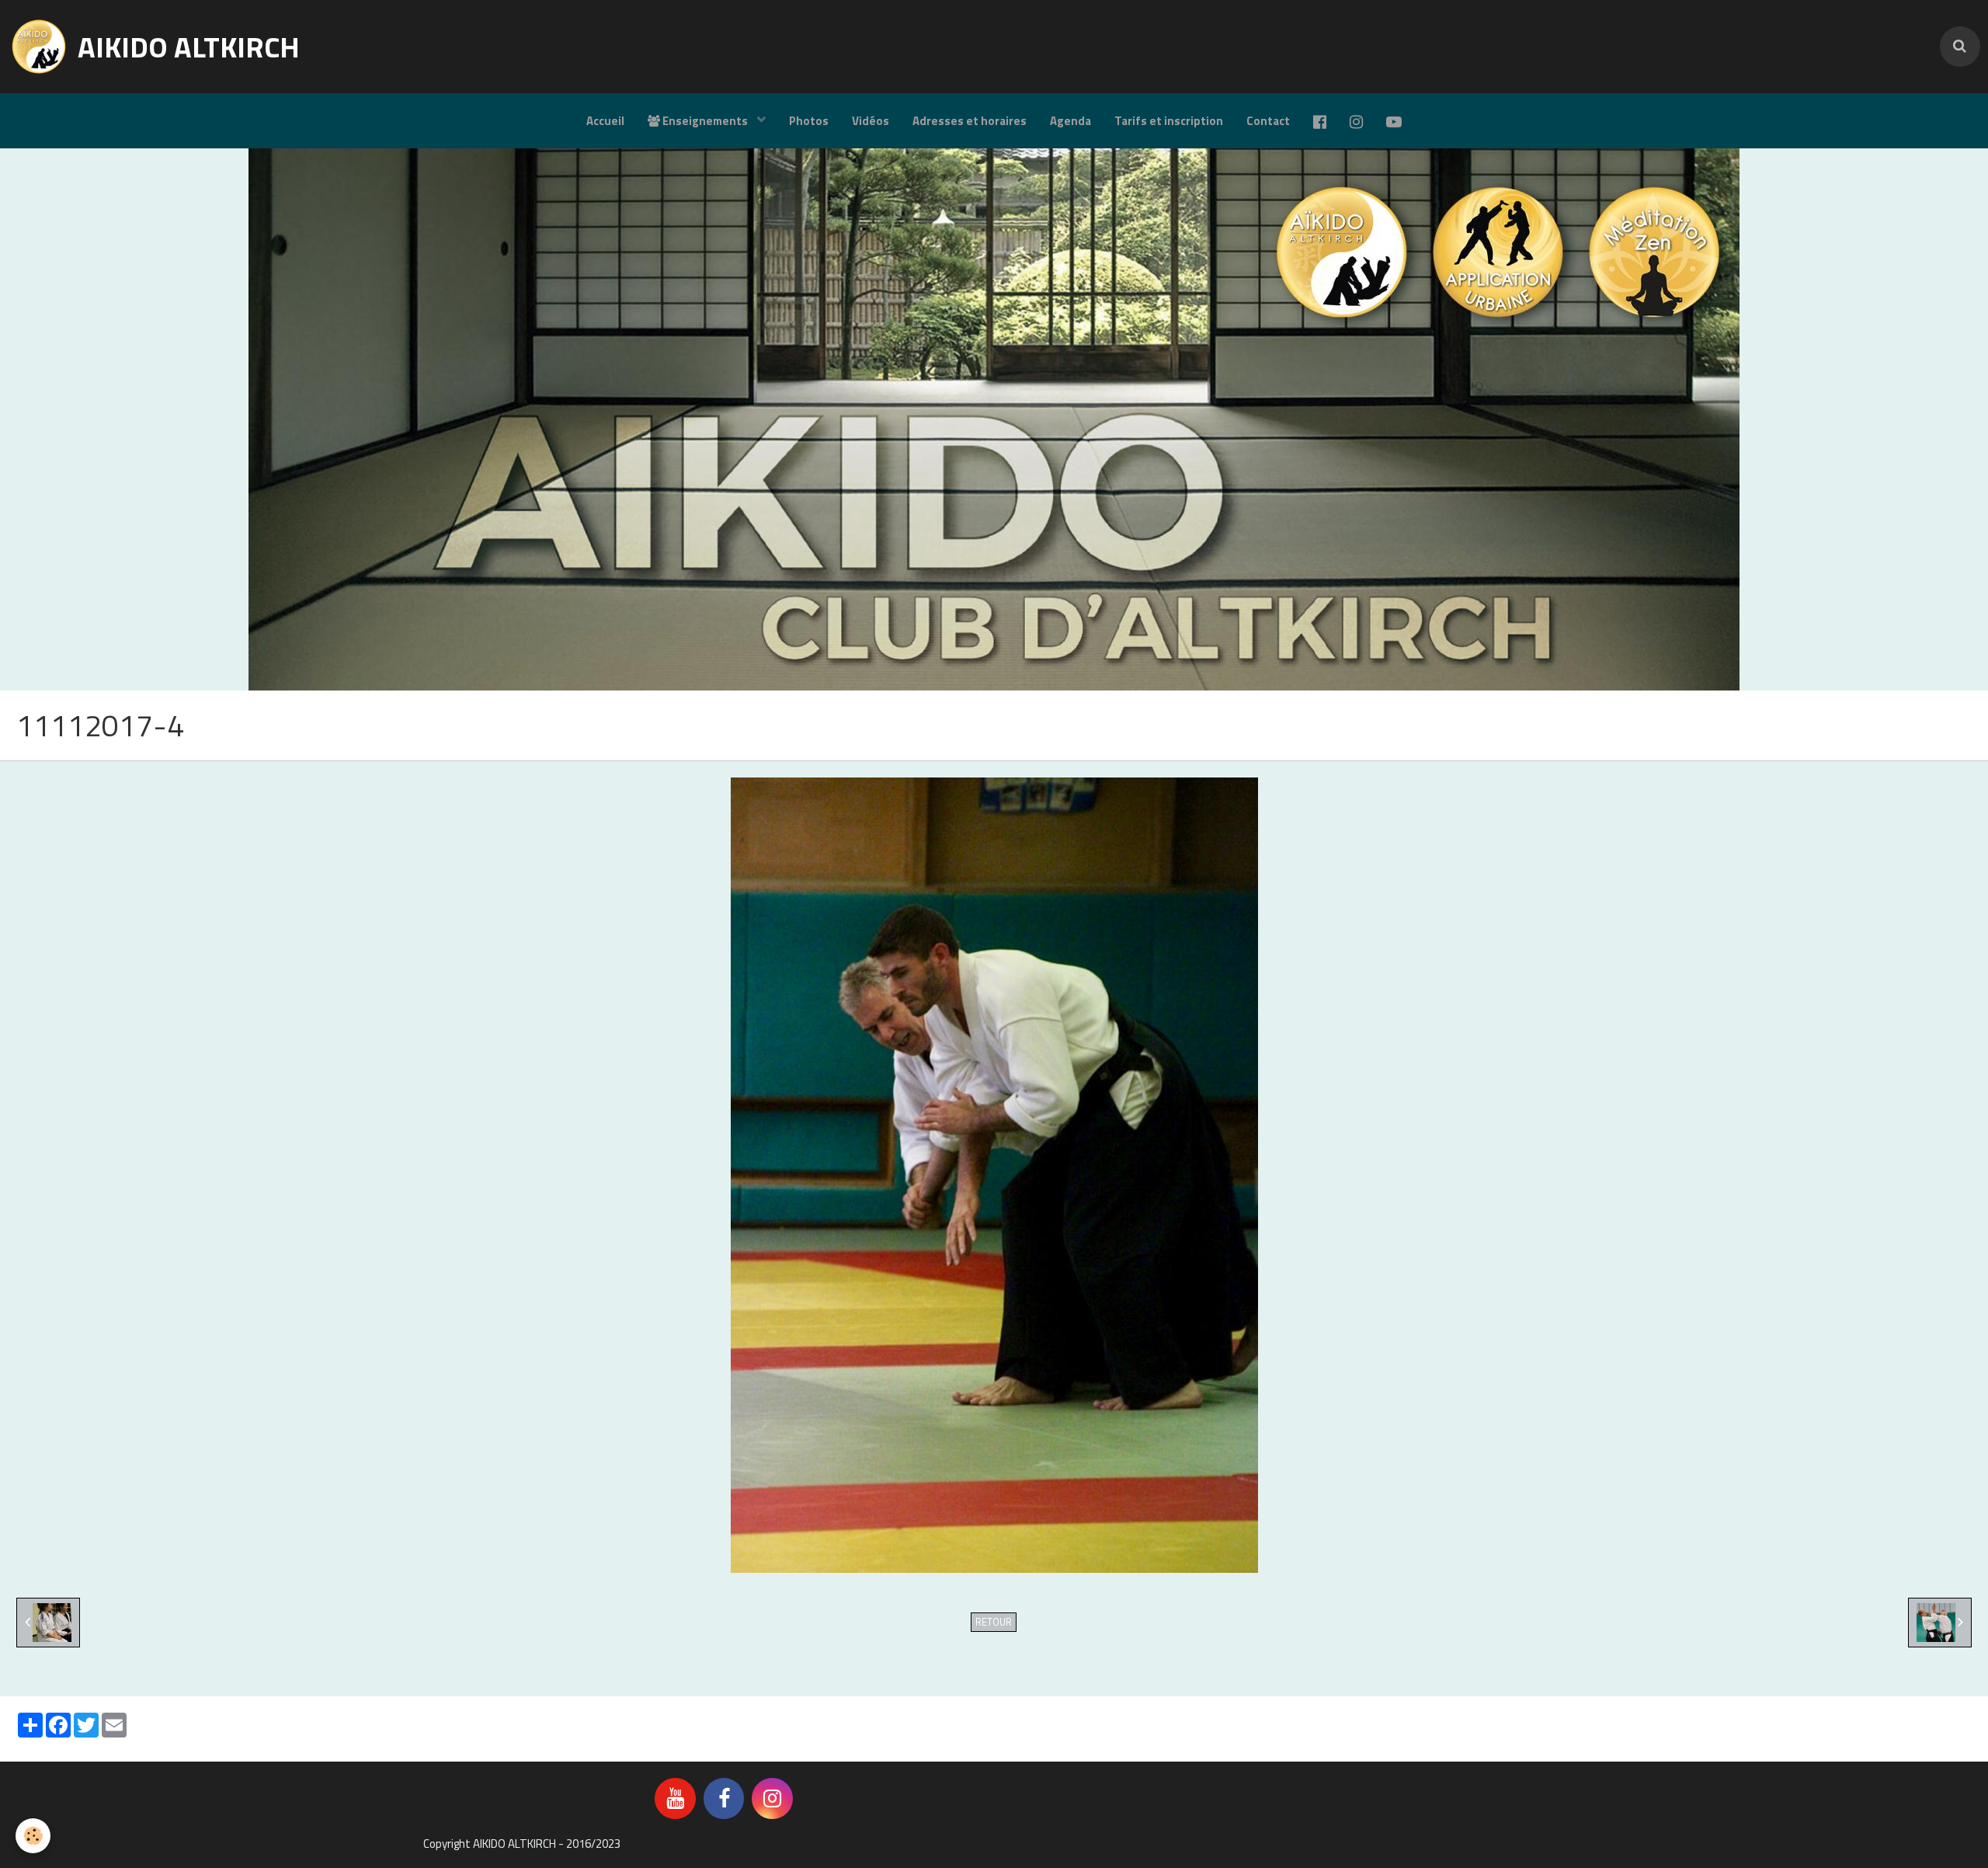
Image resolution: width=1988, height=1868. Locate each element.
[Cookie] (33, 1836)
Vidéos (871, 121)
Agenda (1070, 121)
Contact (1268, 121)
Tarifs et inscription (1169, 121)
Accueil (605, 121)
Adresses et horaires (970, 121)
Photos (809, 121)
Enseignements (705, 121)
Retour (994, 1622)
